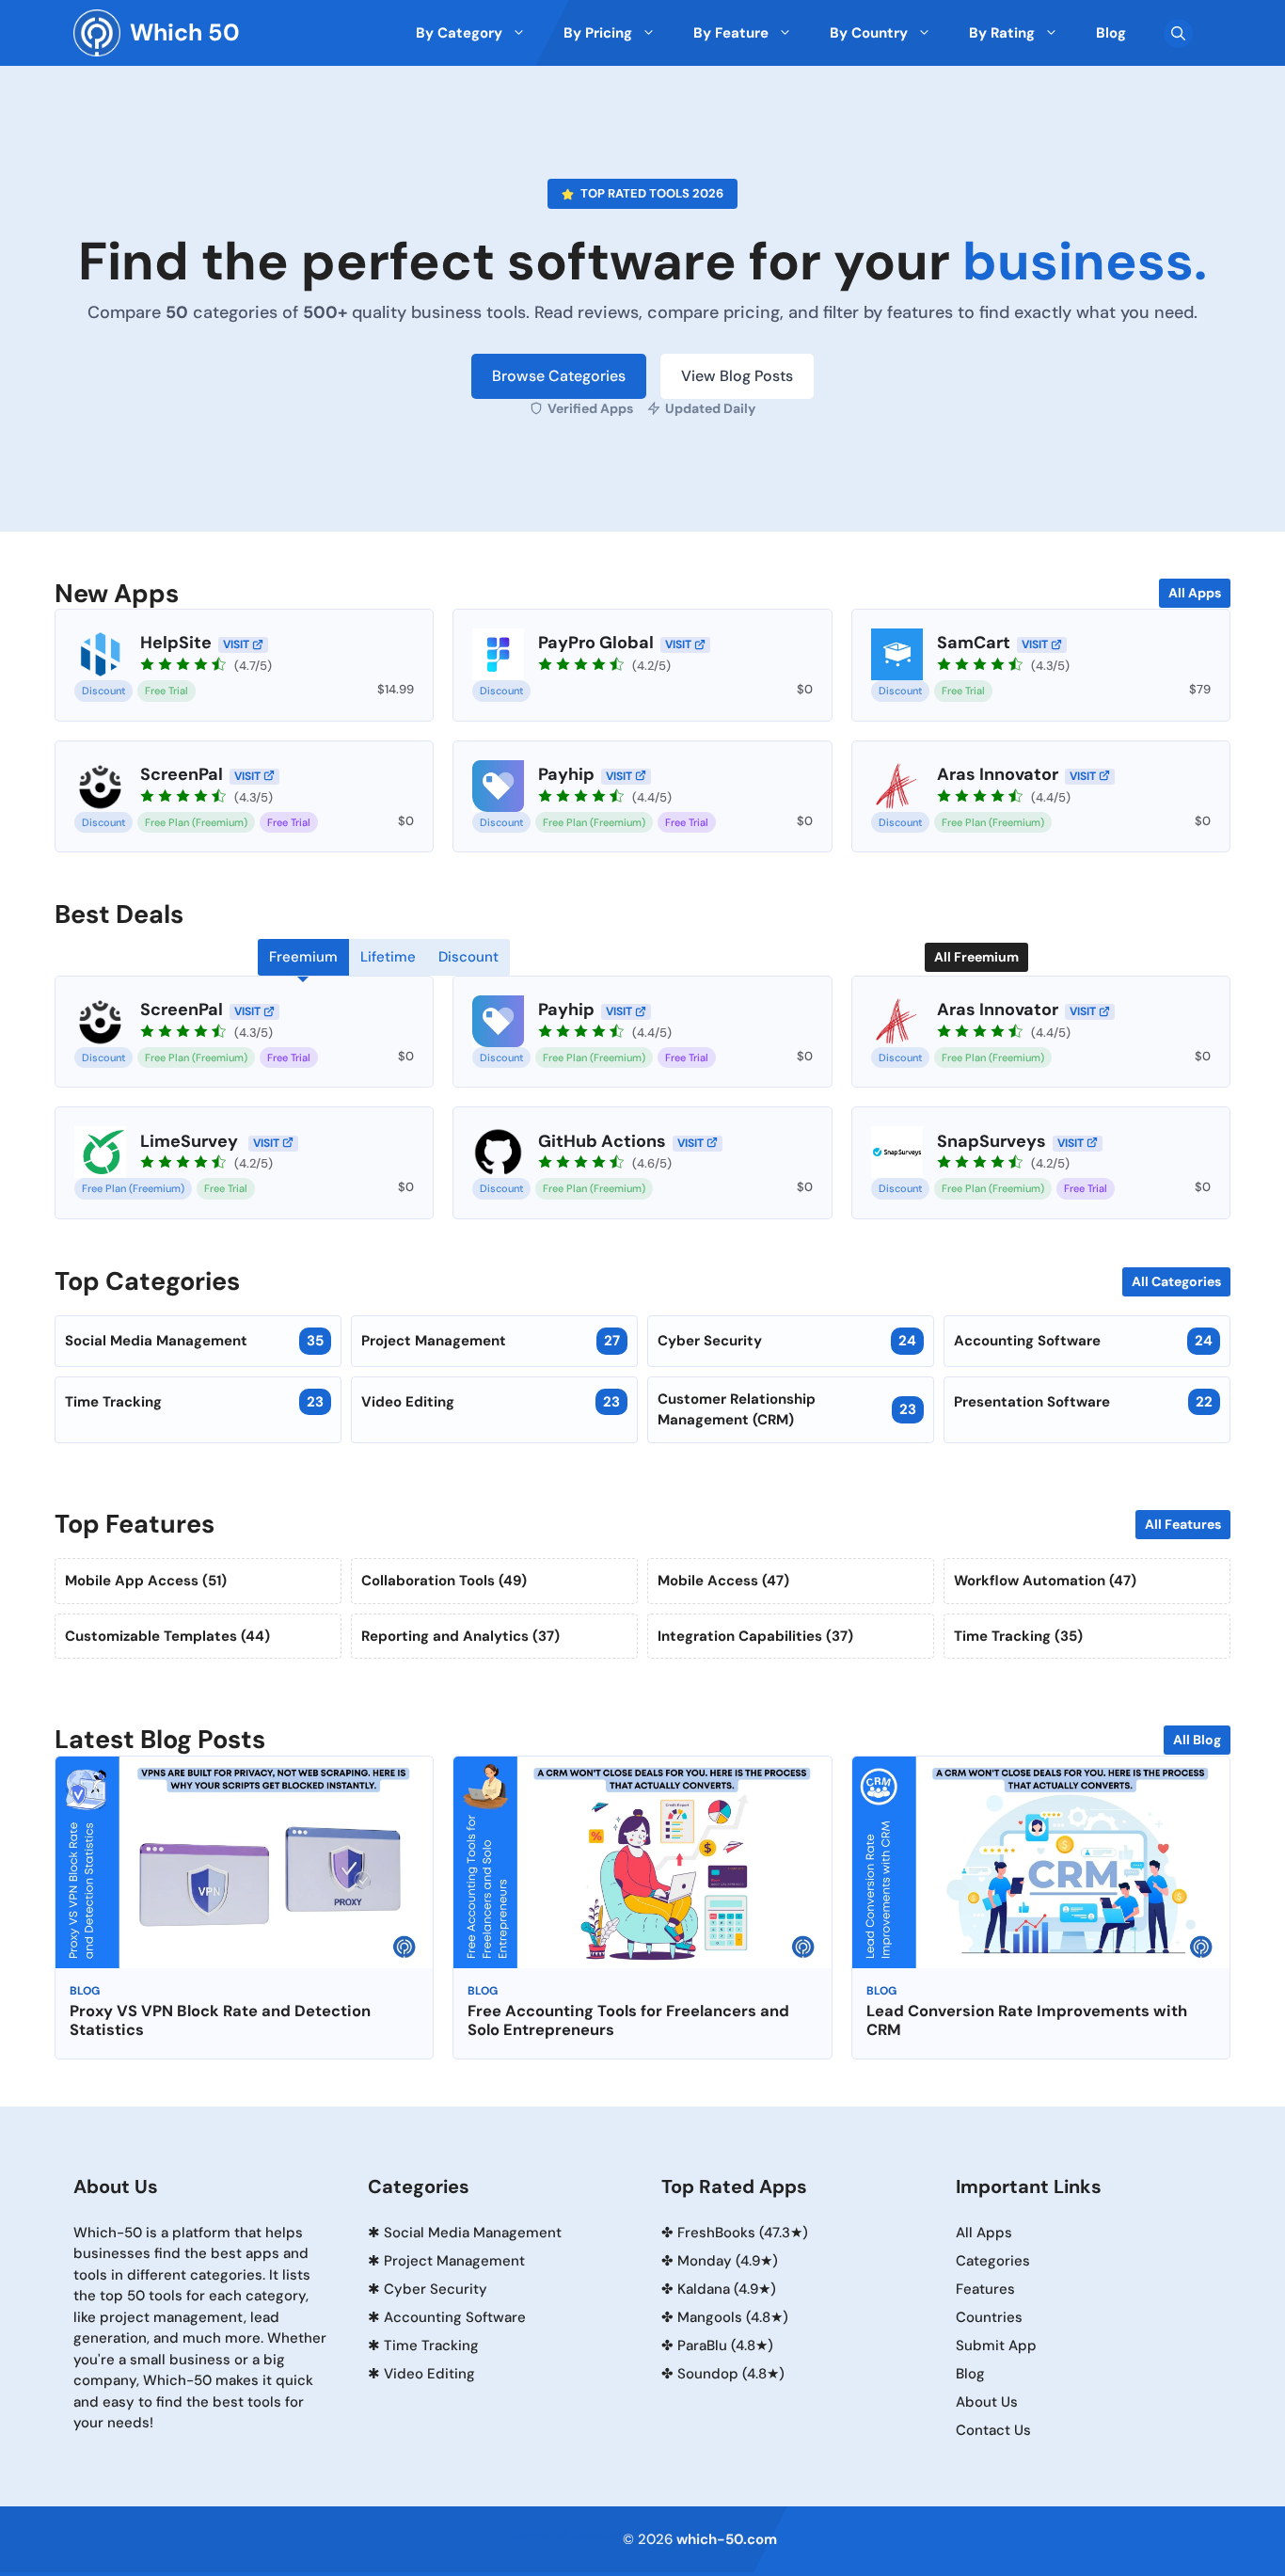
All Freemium (976, 957)
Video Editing (491, 1402)
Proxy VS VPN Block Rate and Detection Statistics (220, 2020)
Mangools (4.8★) (733, 2317)
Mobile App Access (146, 1581)
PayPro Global (596, 643)
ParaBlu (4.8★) (725, 2345)
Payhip (566, 774)
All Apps (1195, 593)
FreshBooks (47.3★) (743, 2233)
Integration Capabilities (755, 1636)
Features (985, 2289)
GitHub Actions (602, 1141)
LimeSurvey (191, 1141)
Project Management (491, 1341)
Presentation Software (1083, 1402)
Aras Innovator (998, 774)
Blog (85, 1991)
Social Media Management (194, 1341)
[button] (1178, 33)
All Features (1183, 1524)
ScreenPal (182, 774)
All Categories (1176, 1281)
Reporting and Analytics (460, 1636)
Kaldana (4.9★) (727, 2289)
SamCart (974, 643)
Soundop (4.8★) (731, 2374)
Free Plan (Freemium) (196, 822)
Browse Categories (559, 376)
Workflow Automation (1045, 1581)
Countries (989, 2317)
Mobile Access (723, 1581)
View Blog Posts (737, 376)
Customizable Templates (167, 1636)
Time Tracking (194, 1402)
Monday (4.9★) (728, 2261)
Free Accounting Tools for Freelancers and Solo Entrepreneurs (628, 2020)
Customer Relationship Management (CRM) (787, 1410)
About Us (987, 2402)
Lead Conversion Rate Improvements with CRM (1027, 2020)
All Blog (1197, 1740)
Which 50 (185, 32)
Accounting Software (1083, 1341)
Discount (103, 691)
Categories (993, 2261)
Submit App (996, 2345)
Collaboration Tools (444, 1581)
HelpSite (176, 643)
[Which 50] (97, 33)
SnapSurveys (992, 1141)
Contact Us (993, 2430)
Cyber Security (787, 1341)
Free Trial (167, 691)
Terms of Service (566, 2536)
